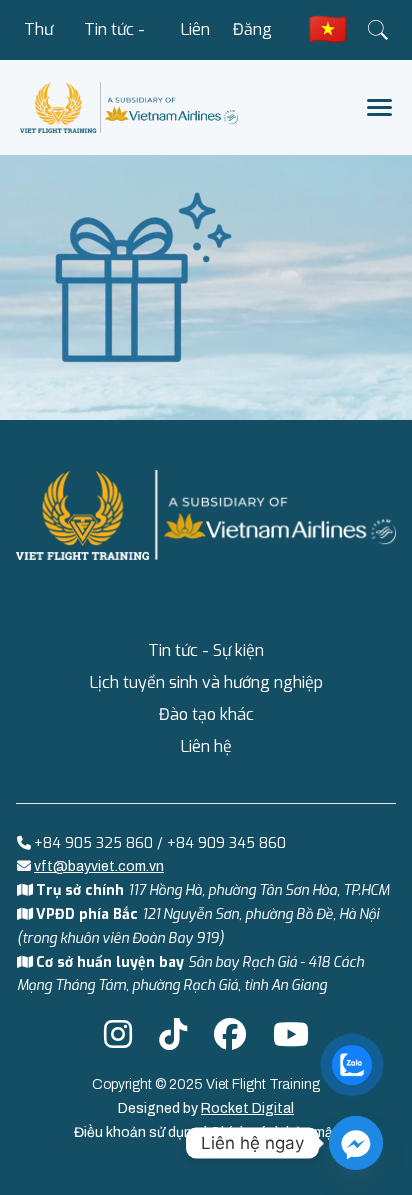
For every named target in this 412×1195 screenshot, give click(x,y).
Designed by (206, 1108)
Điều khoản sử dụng (139, 1132)
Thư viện (39, 39)
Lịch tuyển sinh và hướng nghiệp (206, 682)
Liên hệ (195, 39)
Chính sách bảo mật (274, 1132)
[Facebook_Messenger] (356, 1143)
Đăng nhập (252, 39)
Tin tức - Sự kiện (114, 39)
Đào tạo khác (206, 714)
